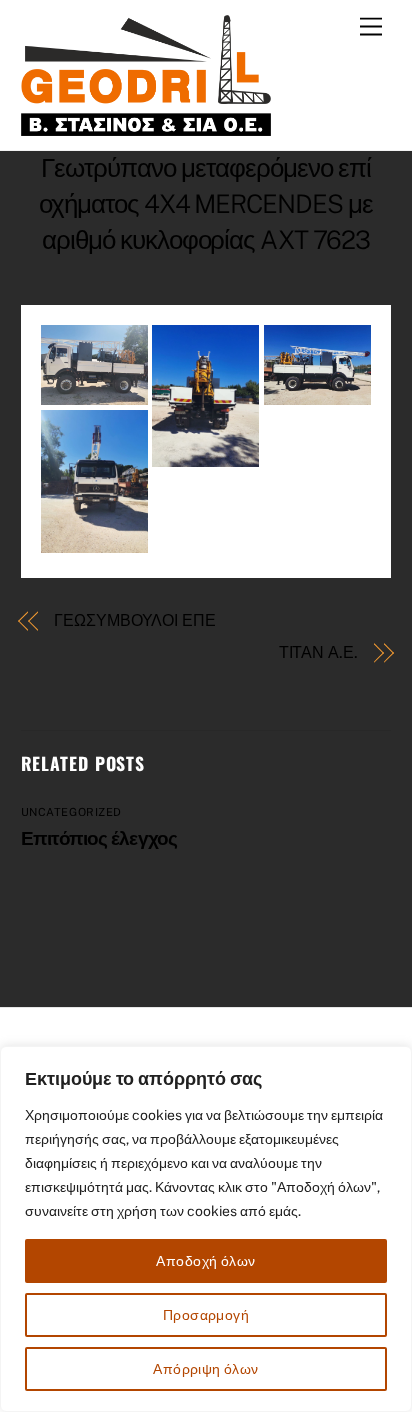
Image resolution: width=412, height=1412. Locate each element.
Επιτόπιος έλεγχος (99, 838)
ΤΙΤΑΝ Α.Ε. (318, 652)
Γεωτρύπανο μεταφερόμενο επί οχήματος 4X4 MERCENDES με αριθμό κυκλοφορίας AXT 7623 (206, 204)
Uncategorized (71, 812)
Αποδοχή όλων (205, 1261)
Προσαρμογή (206, 1315)
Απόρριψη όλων (205, 1369)
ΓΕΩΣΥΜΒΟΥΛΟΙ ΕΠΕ (135, 620)
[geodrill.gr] (146, 125)
